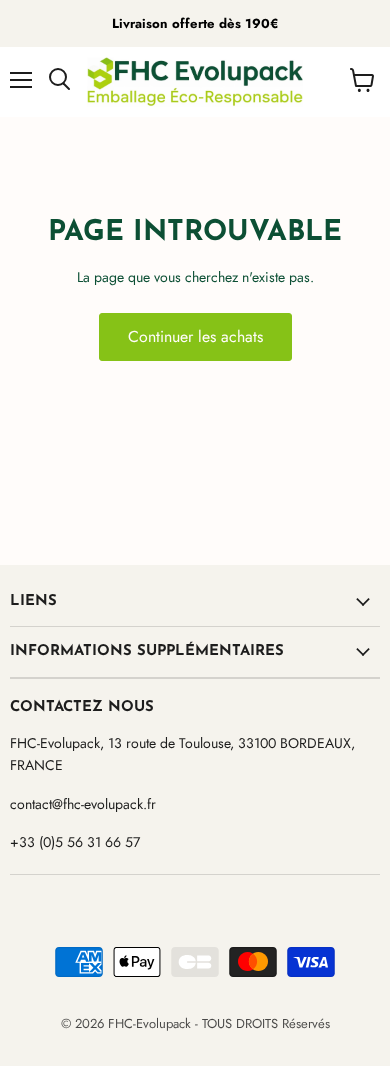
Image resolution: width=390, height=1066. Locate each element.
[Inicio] (195, 82)
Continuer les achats (195, 336)
